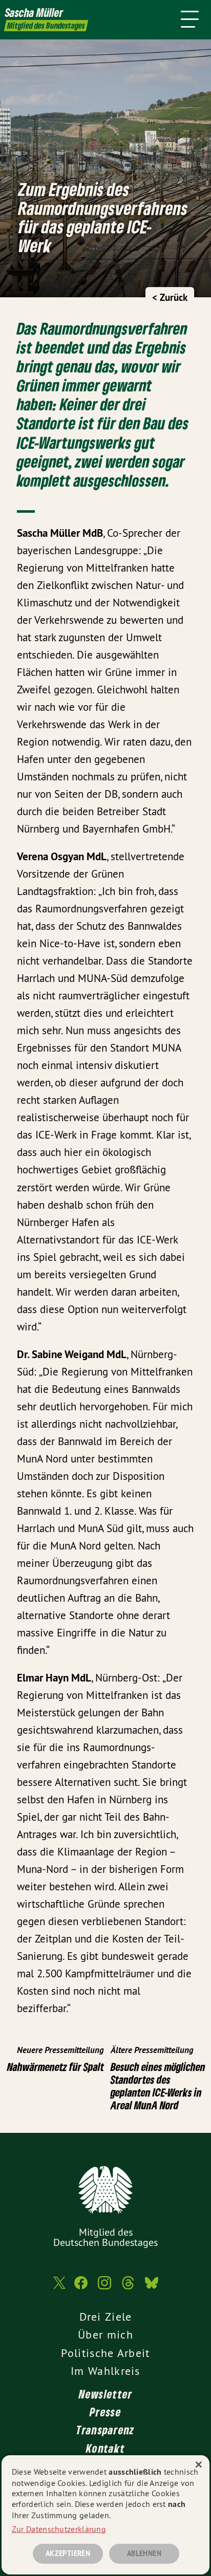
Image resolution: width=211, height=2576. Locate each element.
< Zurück (170, 298)
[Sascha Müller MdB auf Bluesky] (152, 2288)
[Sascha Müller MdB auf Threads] (128, 2288)
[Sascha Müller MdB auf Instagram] (104, 2288)
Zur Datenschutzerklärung (59, 2529)
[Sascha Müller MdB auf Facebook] (81, 2288)
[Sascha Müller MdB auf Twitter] (58, 2288)
